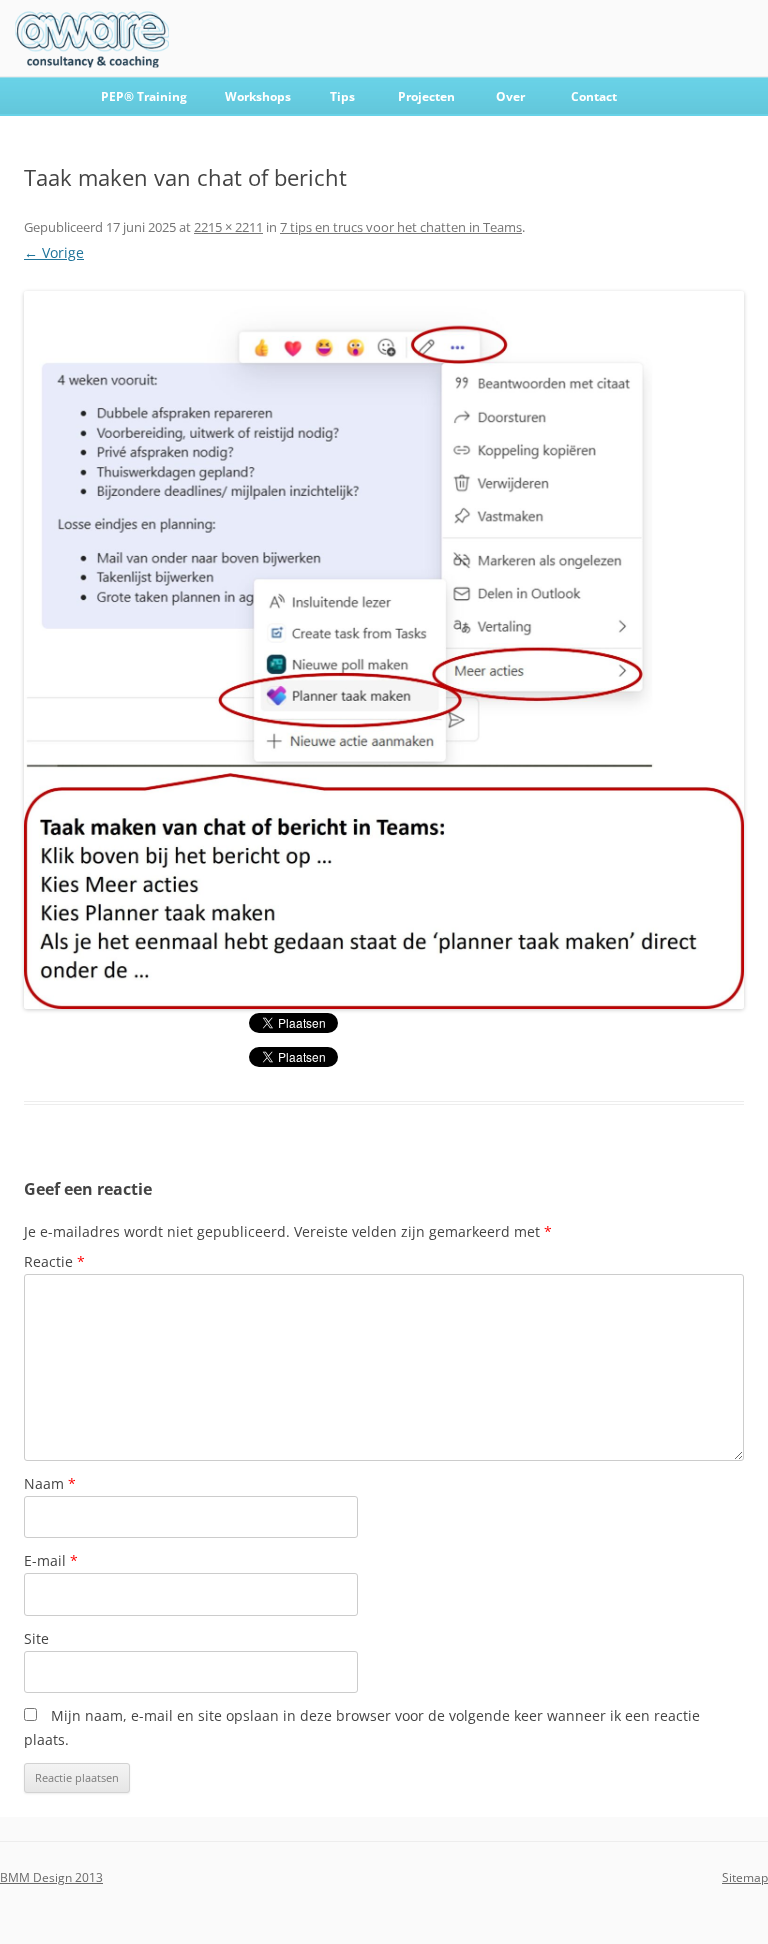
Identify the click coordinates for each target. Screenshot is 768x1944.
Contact (594, 96)
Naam (50, 1483)
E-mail (51, 1560)
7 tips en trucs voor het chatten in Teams (401, 227)
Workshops (258, 96)
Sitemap (745, 1877)
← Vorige (54, 252)
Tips (342, 96)
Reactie (54, 1261)
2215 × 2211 (228, 227)
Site (36, 1638)
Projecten (426, 96)
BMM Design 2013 (51, 1877)
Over (510, 96)
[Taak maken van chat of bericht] (384, 650)
